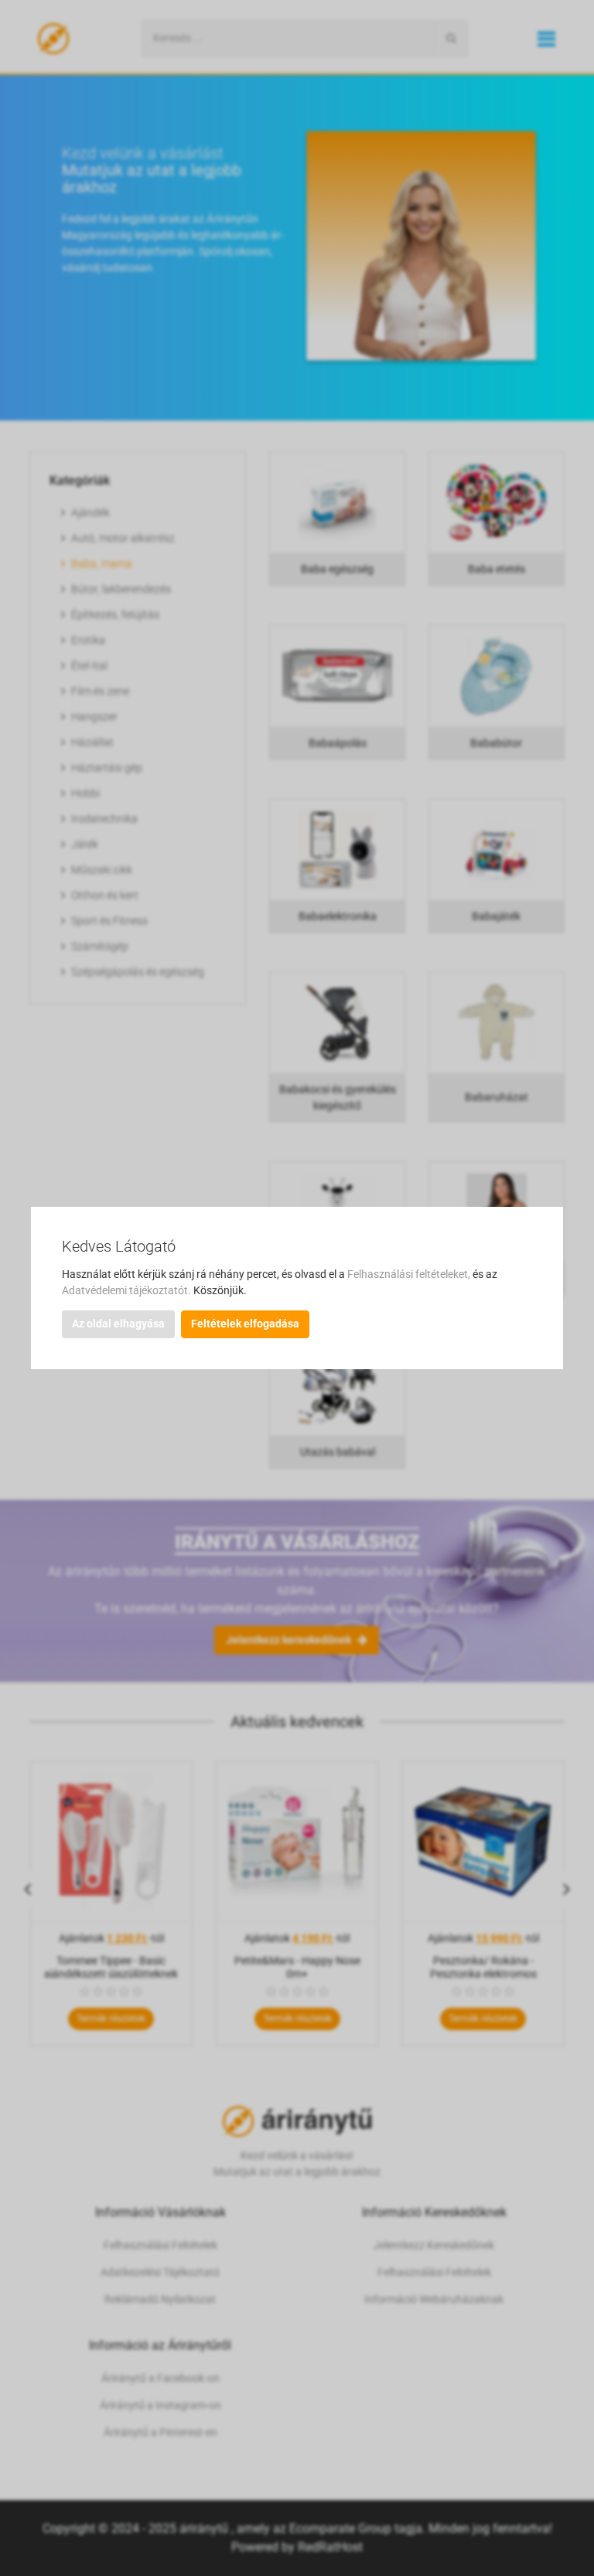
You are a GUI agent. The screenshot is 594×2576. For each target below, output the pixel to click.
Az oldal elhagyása (118, 1324)
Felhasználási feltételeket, (410, 1274)
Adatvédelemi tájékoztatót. (128, 1290)
